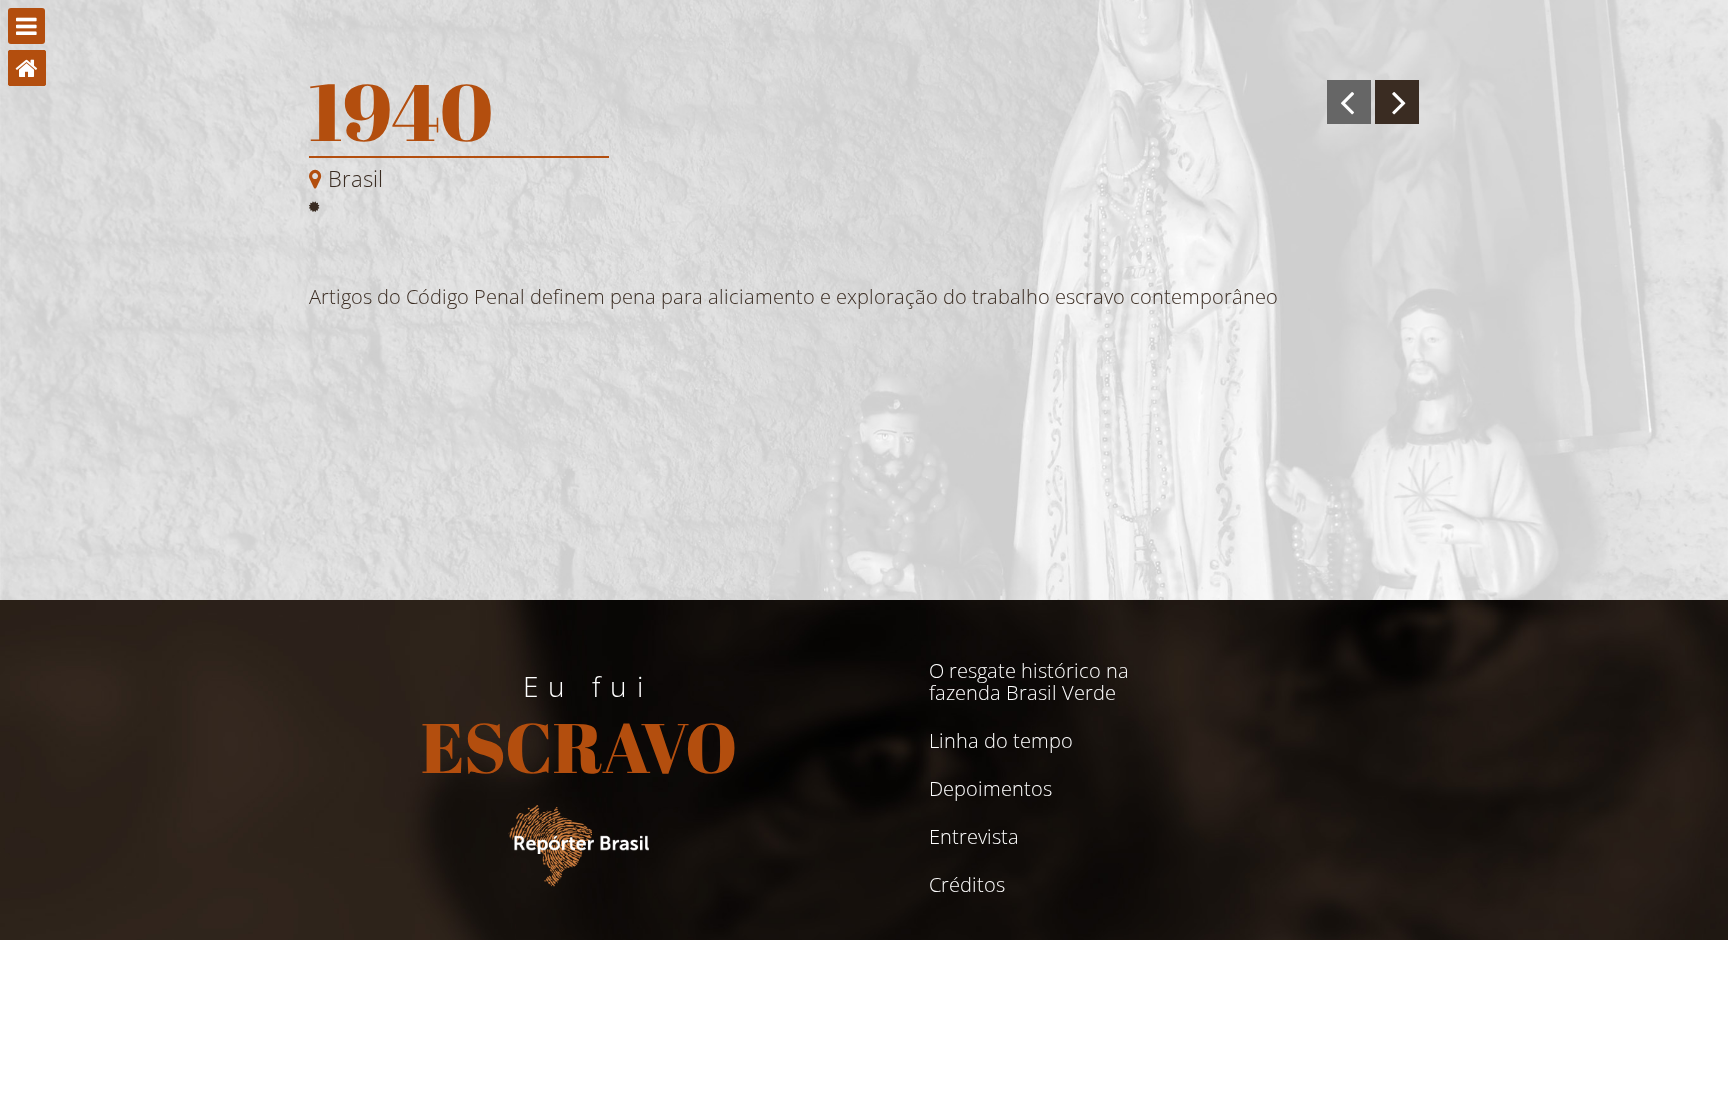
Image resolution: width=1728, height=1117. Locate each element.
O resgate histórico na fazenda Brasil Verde (1029, 682)
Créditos (967, 885)
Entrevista (974, 837)
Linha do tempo (1001, 741)
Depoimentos (990, 789)
